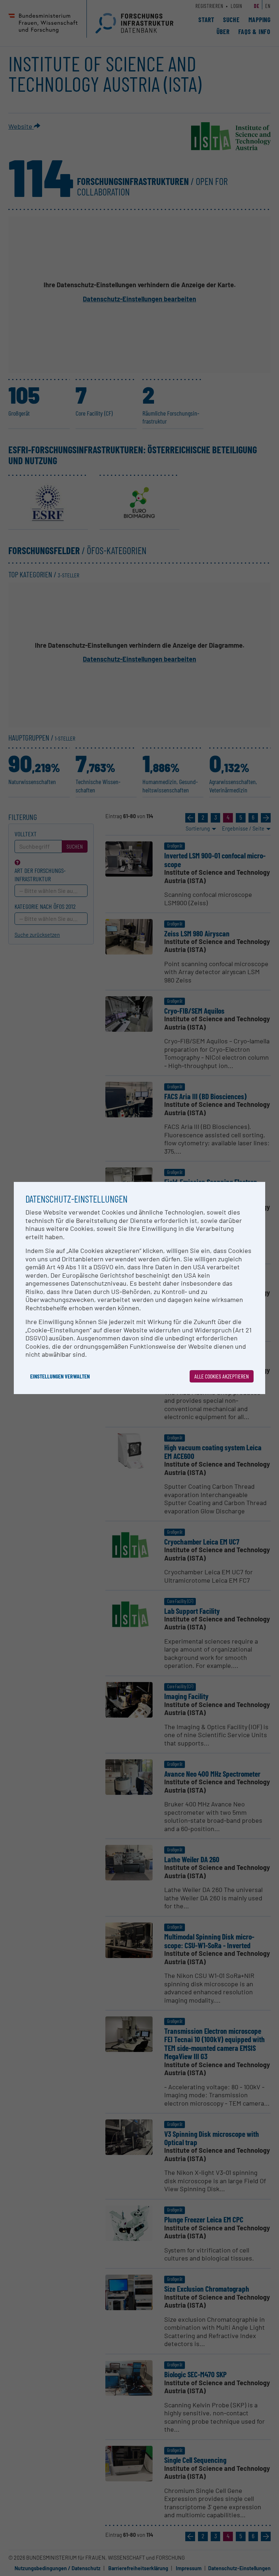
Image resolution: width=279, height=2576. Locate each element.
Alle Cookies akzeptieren (222, 1376)
